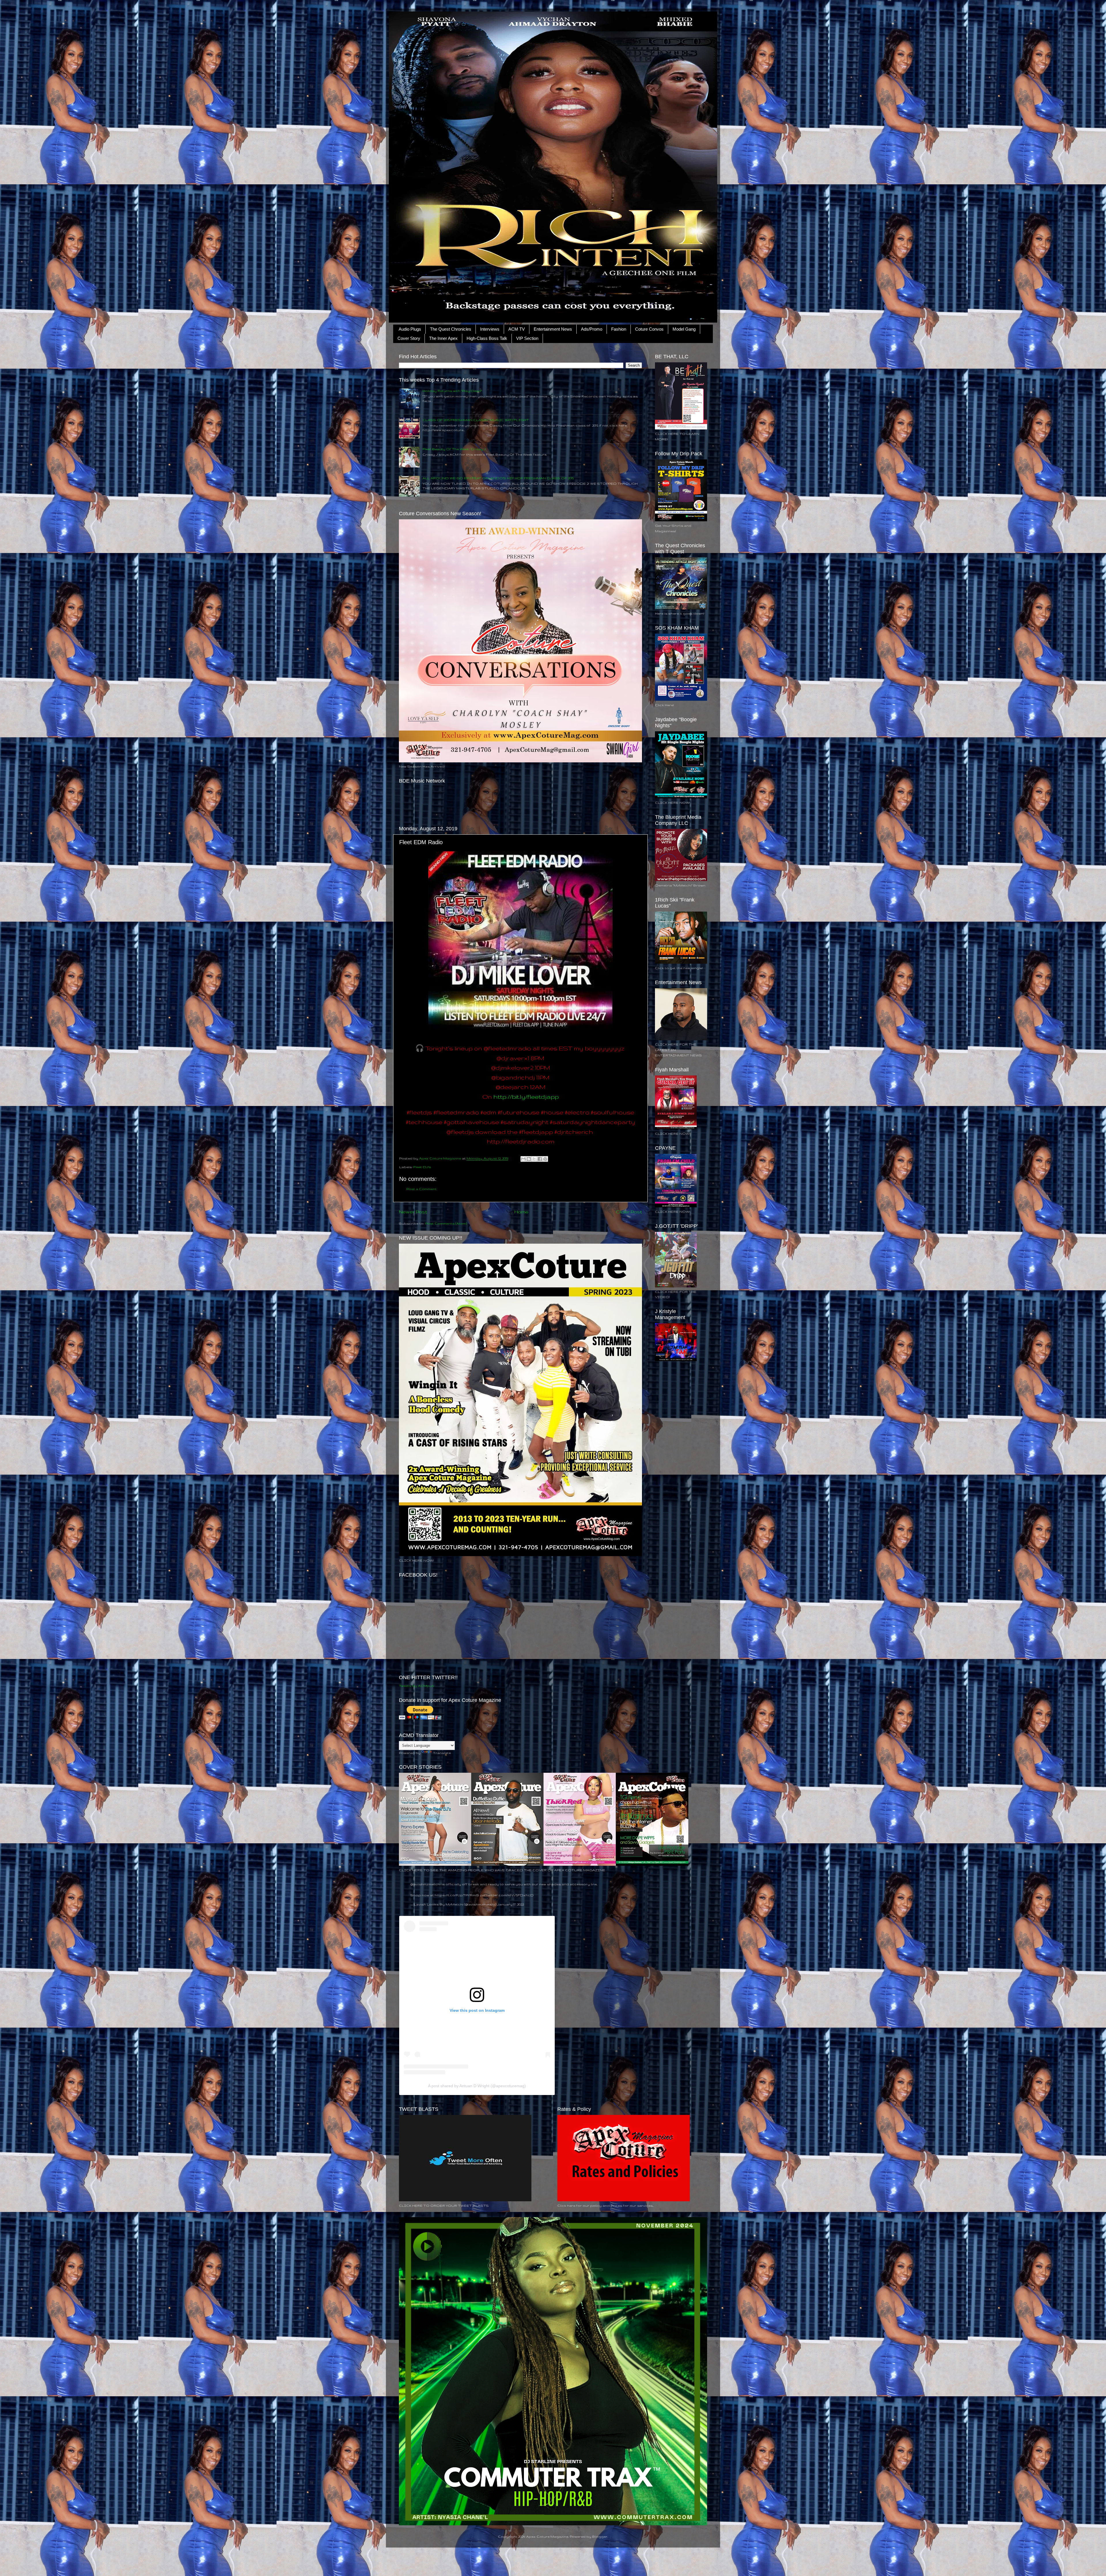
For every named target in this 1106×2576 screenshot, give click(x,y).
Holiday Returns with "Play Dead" (452, 391)
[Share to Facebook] (540, 1159)
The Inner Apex (443, 338)
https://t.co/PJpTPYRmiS (457, 1895)
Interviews (490, 329)
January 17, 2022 (511, 1904)
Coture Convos (649, 329)
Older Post (629, 1212)
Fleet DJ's (422, 1167)
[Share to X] (534, 1159)
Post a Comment (422, 1189)
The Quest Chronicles (451, 329)
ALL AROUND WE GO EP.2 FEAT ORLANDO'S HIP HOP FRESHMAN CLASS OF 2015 (498, 478)
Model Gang (684, 329)
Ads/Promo (592, 329)
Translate (442, 1753)
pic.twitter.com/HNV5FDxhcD (507, 1895)
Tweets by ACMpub (417, 1686)
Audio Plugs (410, 329)
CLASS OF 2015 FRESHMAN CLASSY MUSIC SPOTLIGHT (476, 420)
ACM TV (517, 329)
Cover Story (409, 338)
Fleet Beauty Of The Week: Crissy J (454, 449)
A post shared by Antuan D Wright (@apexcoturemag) (477, 2086)
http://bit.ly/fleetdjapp (526, 1097)
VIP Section (527, 338)
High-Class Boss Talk (487, 338)
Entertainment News (553, 329)
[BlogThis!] (529, 1159)
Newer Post (413, 1212)
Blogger (600, 2536)
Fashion (619, 329)
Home (521, 1212)
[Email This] (523, 1159)
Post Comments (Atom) (446, 1223)
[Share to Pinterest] (545, 1159)
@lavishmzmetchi (426, 1884)
